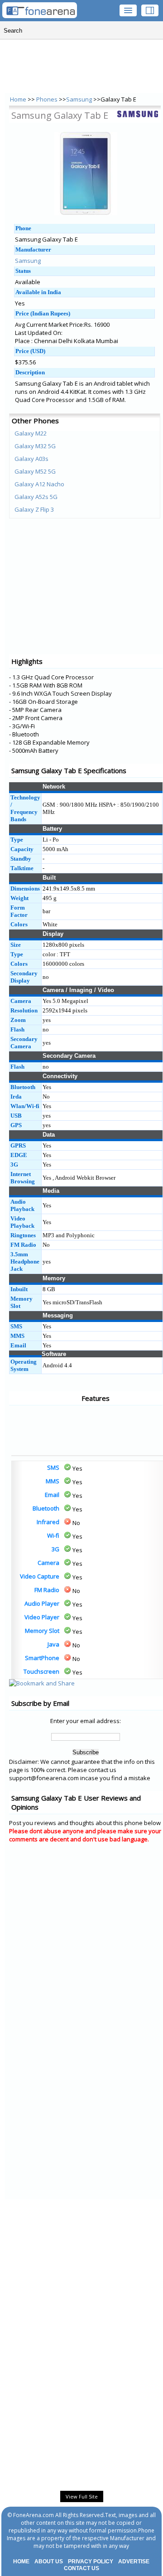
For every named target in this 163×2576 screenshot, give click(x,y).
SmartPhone (42, 1658)
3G (55, 1549)
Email (52, 1495)
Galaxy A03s (31, 459)
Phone (23, 228)
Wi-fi (53, 1535)
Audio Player (42, 1603)
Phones (48, 99)
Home (18, 99)
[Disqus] (86, 1965)
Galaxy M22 (31, 433)
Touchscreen (41, 1671)
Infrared (48, 1522)
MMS (53, 1481)
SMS (53, 1467)
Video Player (42, 1617)
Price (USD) (30, 351)
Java (53, 1644)
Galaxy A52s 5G (36, 497)
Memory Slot (42, 1631)
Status (23, 271)
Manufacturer (33, 249)
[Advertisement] (45, 1430)
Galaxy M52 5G (35, 471)
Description (30, 372)
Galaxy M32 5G (35, 446)
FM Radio (47, 1590)
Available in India (38, 292)
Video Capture (40, 1576)
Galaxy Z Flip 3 (34, 509)
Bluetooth (46, 1508)
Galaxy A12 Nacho (39, 484)
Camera (48, 1563)
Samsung (79, 99)
